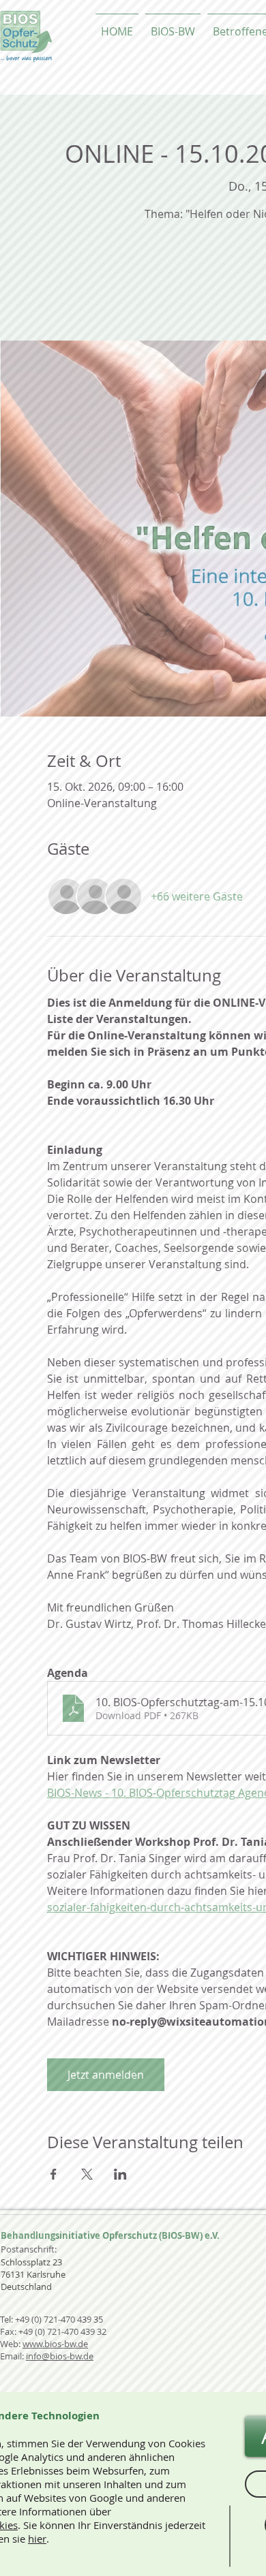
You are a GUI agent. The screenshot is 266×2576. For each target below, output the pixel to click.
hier (37, 2539)
